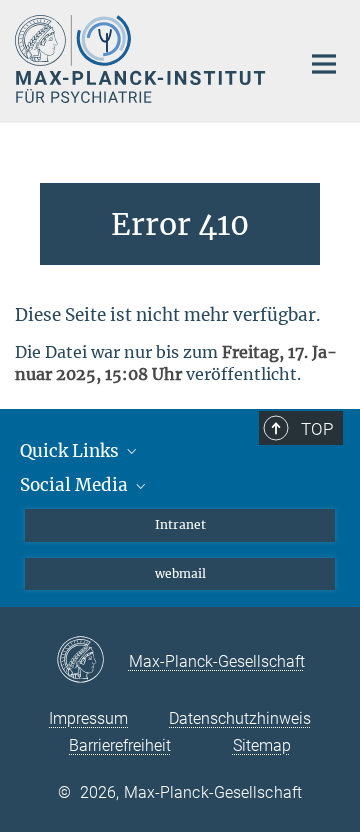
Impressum (88, 718)
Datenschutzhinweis (240, 718)
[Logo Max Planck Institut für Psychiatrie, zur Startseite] (142, 59)
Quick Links (71, 451)
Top (317, 429)
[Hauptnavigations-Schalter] (324, 64)
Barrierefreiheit (120, 745)
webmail (180, 573)
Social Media (76, 485)
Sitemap (262, 745)
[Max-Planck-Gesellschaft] (92, 661)
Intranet (180, 524)
